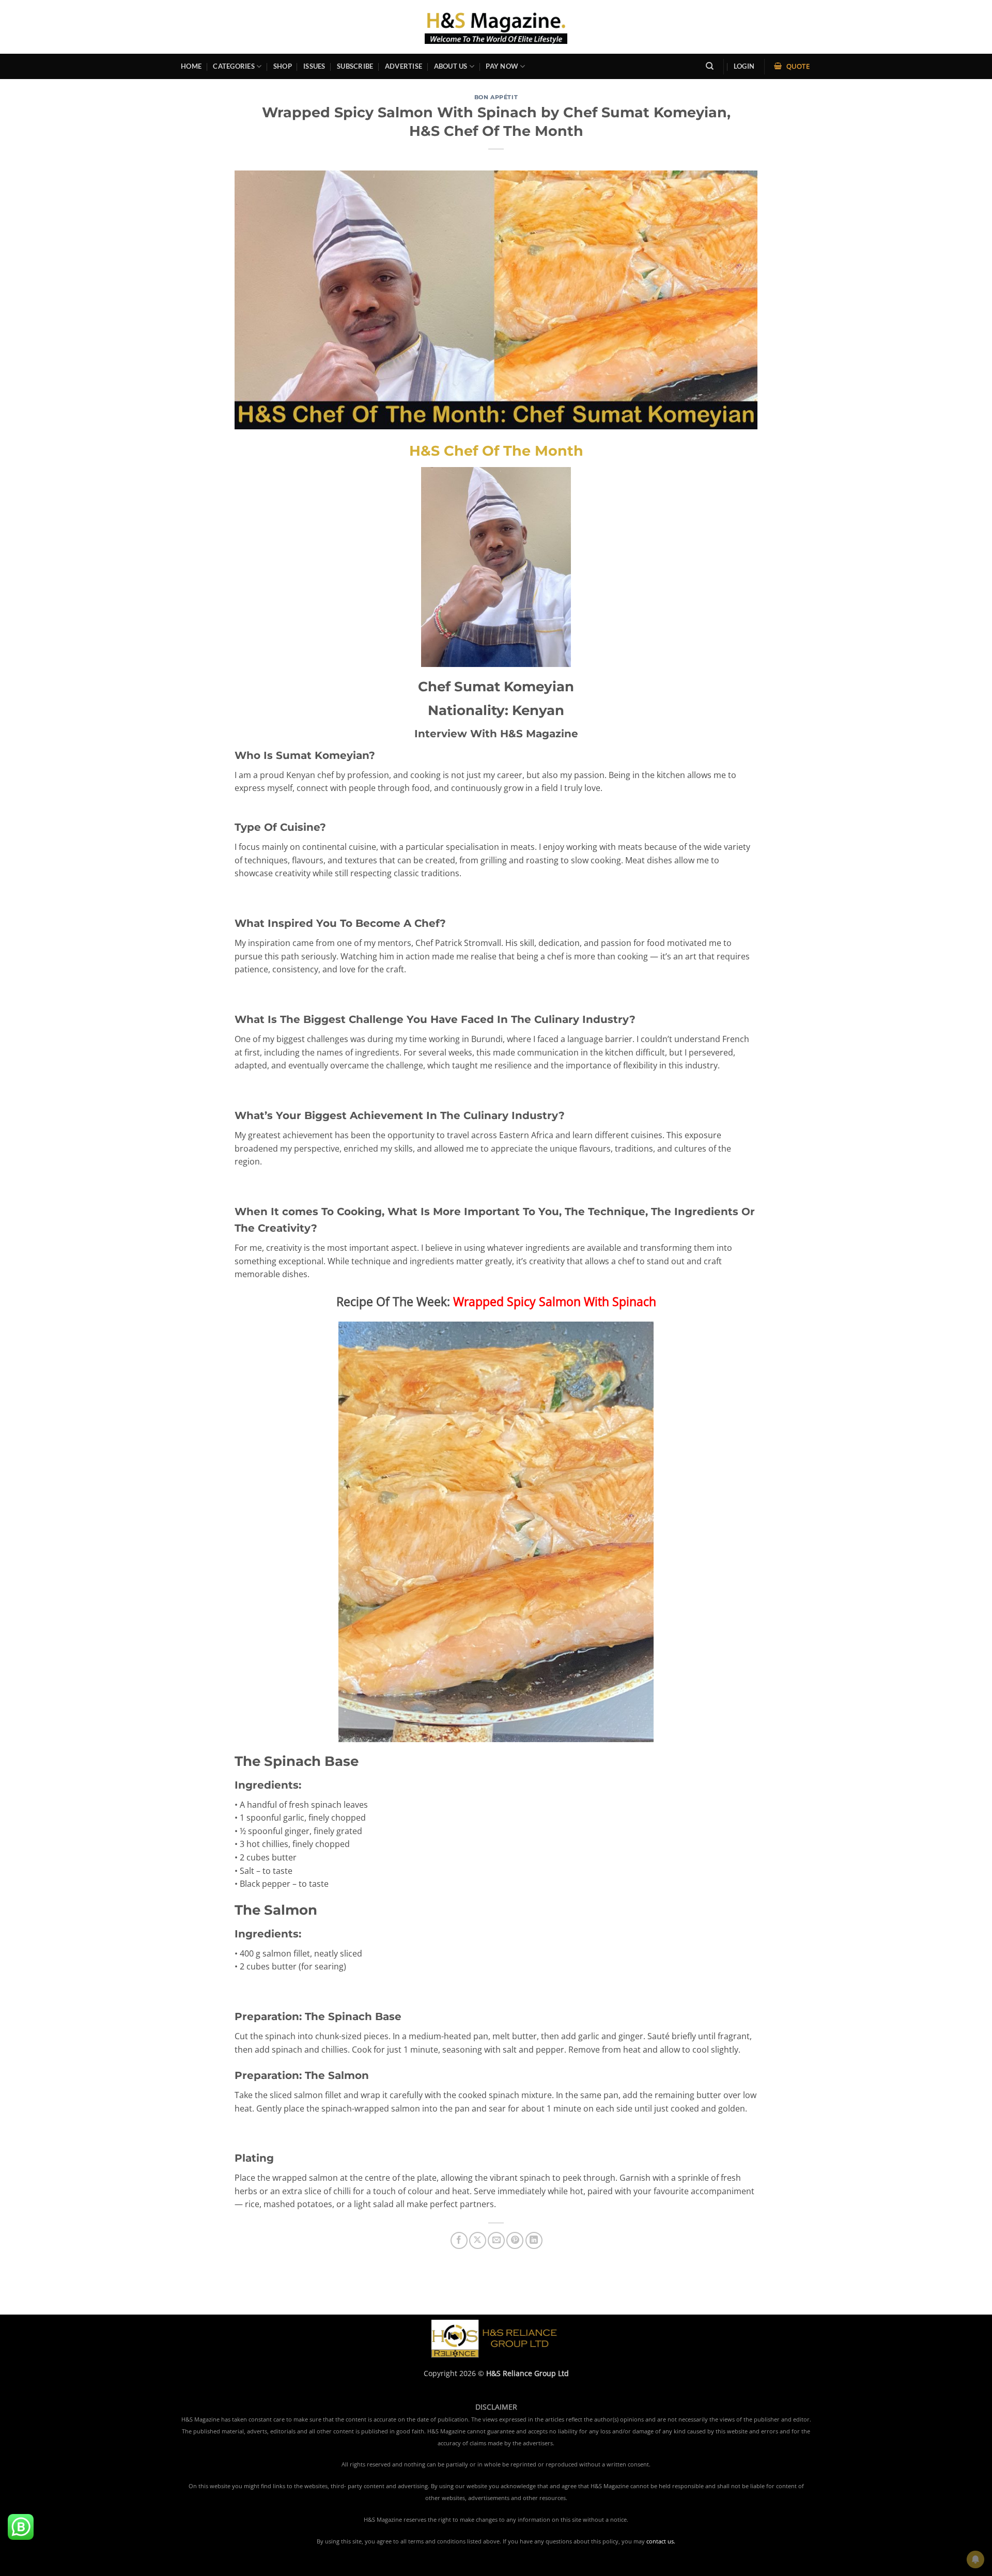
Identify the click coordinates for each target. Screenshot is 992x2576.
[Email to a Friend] (496, 2240)
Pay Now (502, 66)
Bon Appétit (496, 97)
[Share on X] (478, 2240)
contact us (660, 2541)
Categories (234, 66)
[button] (744, 66)
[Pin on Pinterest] (515, 2240)
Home (191, 66)
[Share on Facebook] (459, 2240)
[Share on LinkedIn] (534, 2240)
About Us (451, 66)
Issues (314, 66)
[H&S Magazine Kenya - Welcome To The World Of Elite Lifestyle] (496, 27)
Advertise (404, 66)
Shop (283, 66)
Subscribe (355, 66)
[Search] (710, 66)
